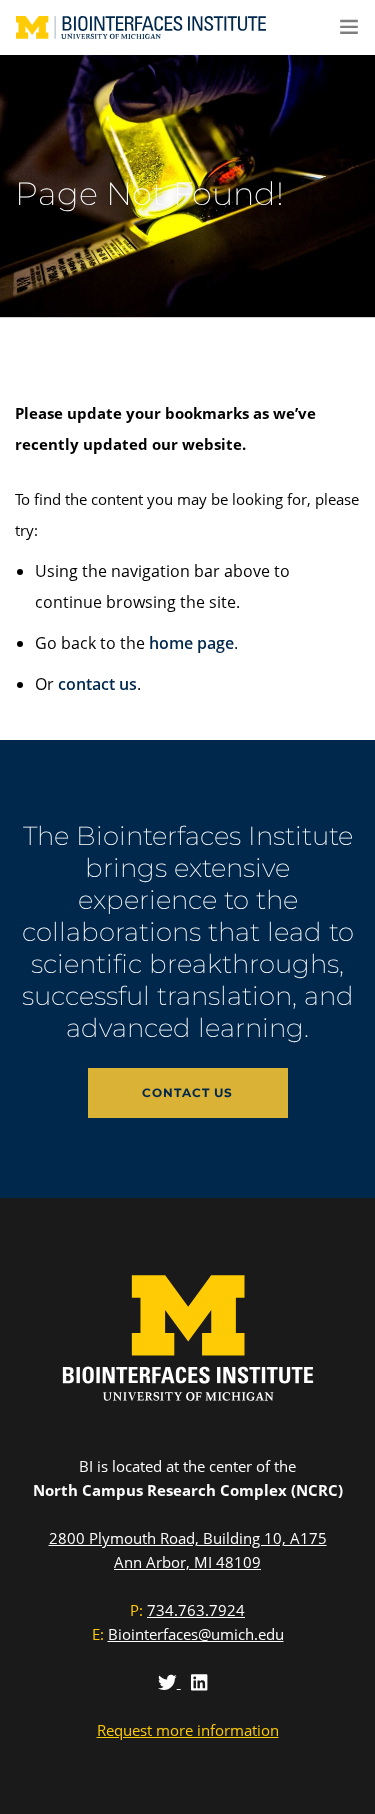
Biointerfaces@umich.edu (196, 1634)
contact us (97, 684)
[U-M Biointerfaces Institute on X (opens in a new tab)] (169, 1682)
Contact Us (187, 1092)
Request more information (188, 1730)
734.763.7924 (196, 1610)
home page (191, 643)
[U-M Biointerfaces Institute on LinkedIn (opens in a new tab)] (199, 1682)
